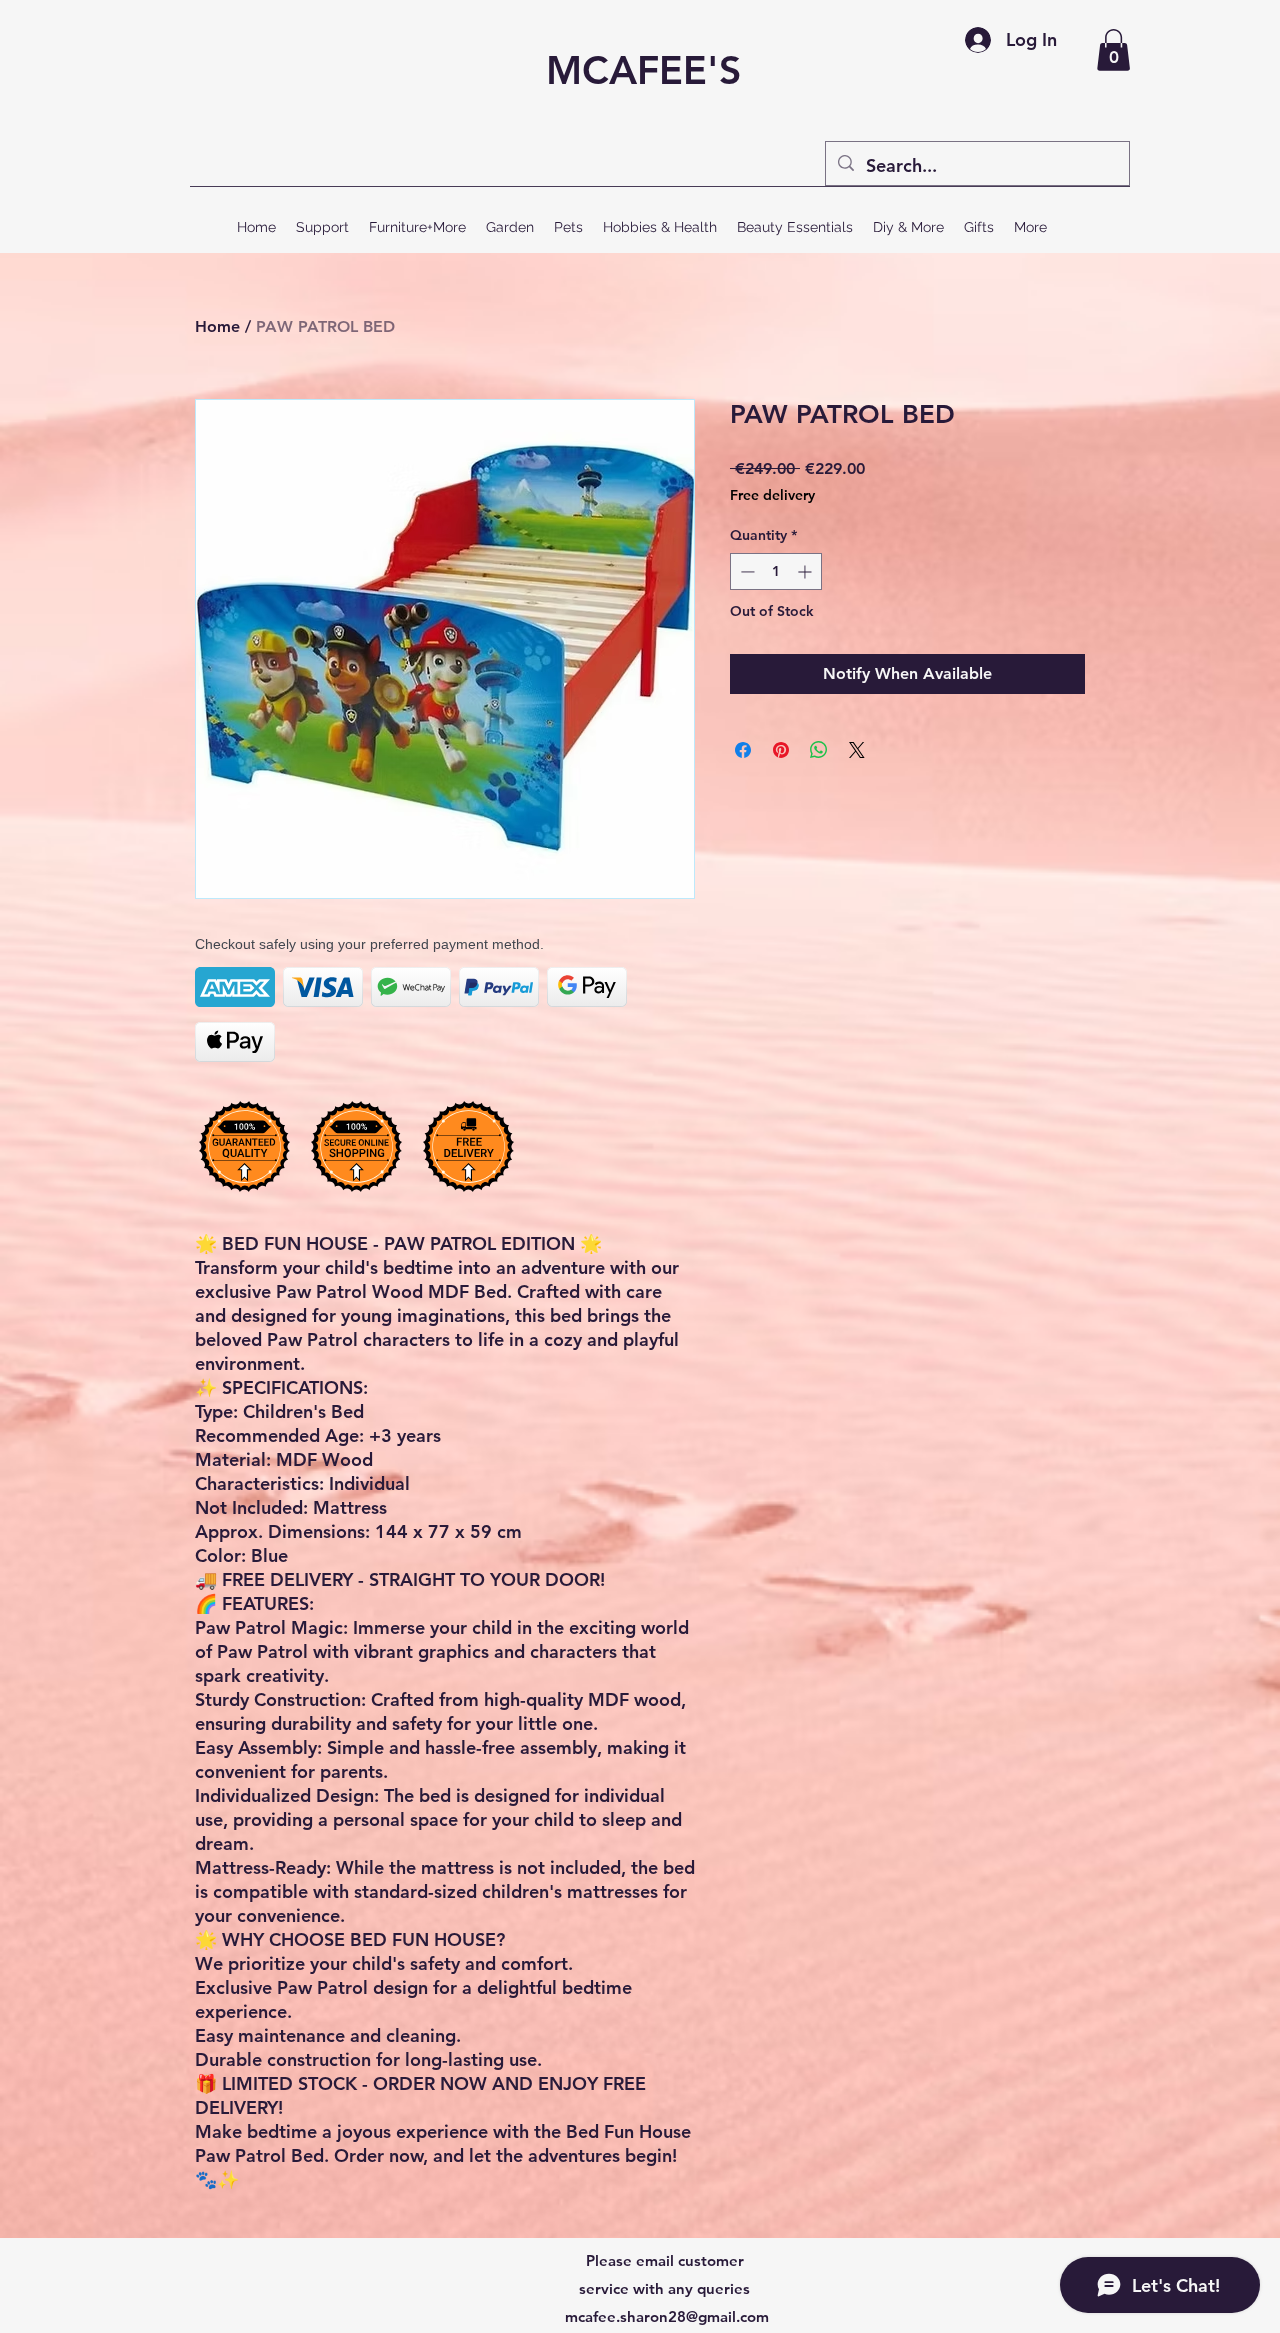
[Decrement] (745, 571)
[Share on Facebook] (743, 750)
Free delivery (772, 495)
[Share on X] (857, 750)
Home (217, 326)
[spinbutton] (776, 571)
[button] (1113, 50)
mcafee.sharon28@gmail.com (667, 2316)
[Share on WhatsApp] (819, 750)
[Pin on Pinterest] (781, 750)
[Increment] (806, 571)
